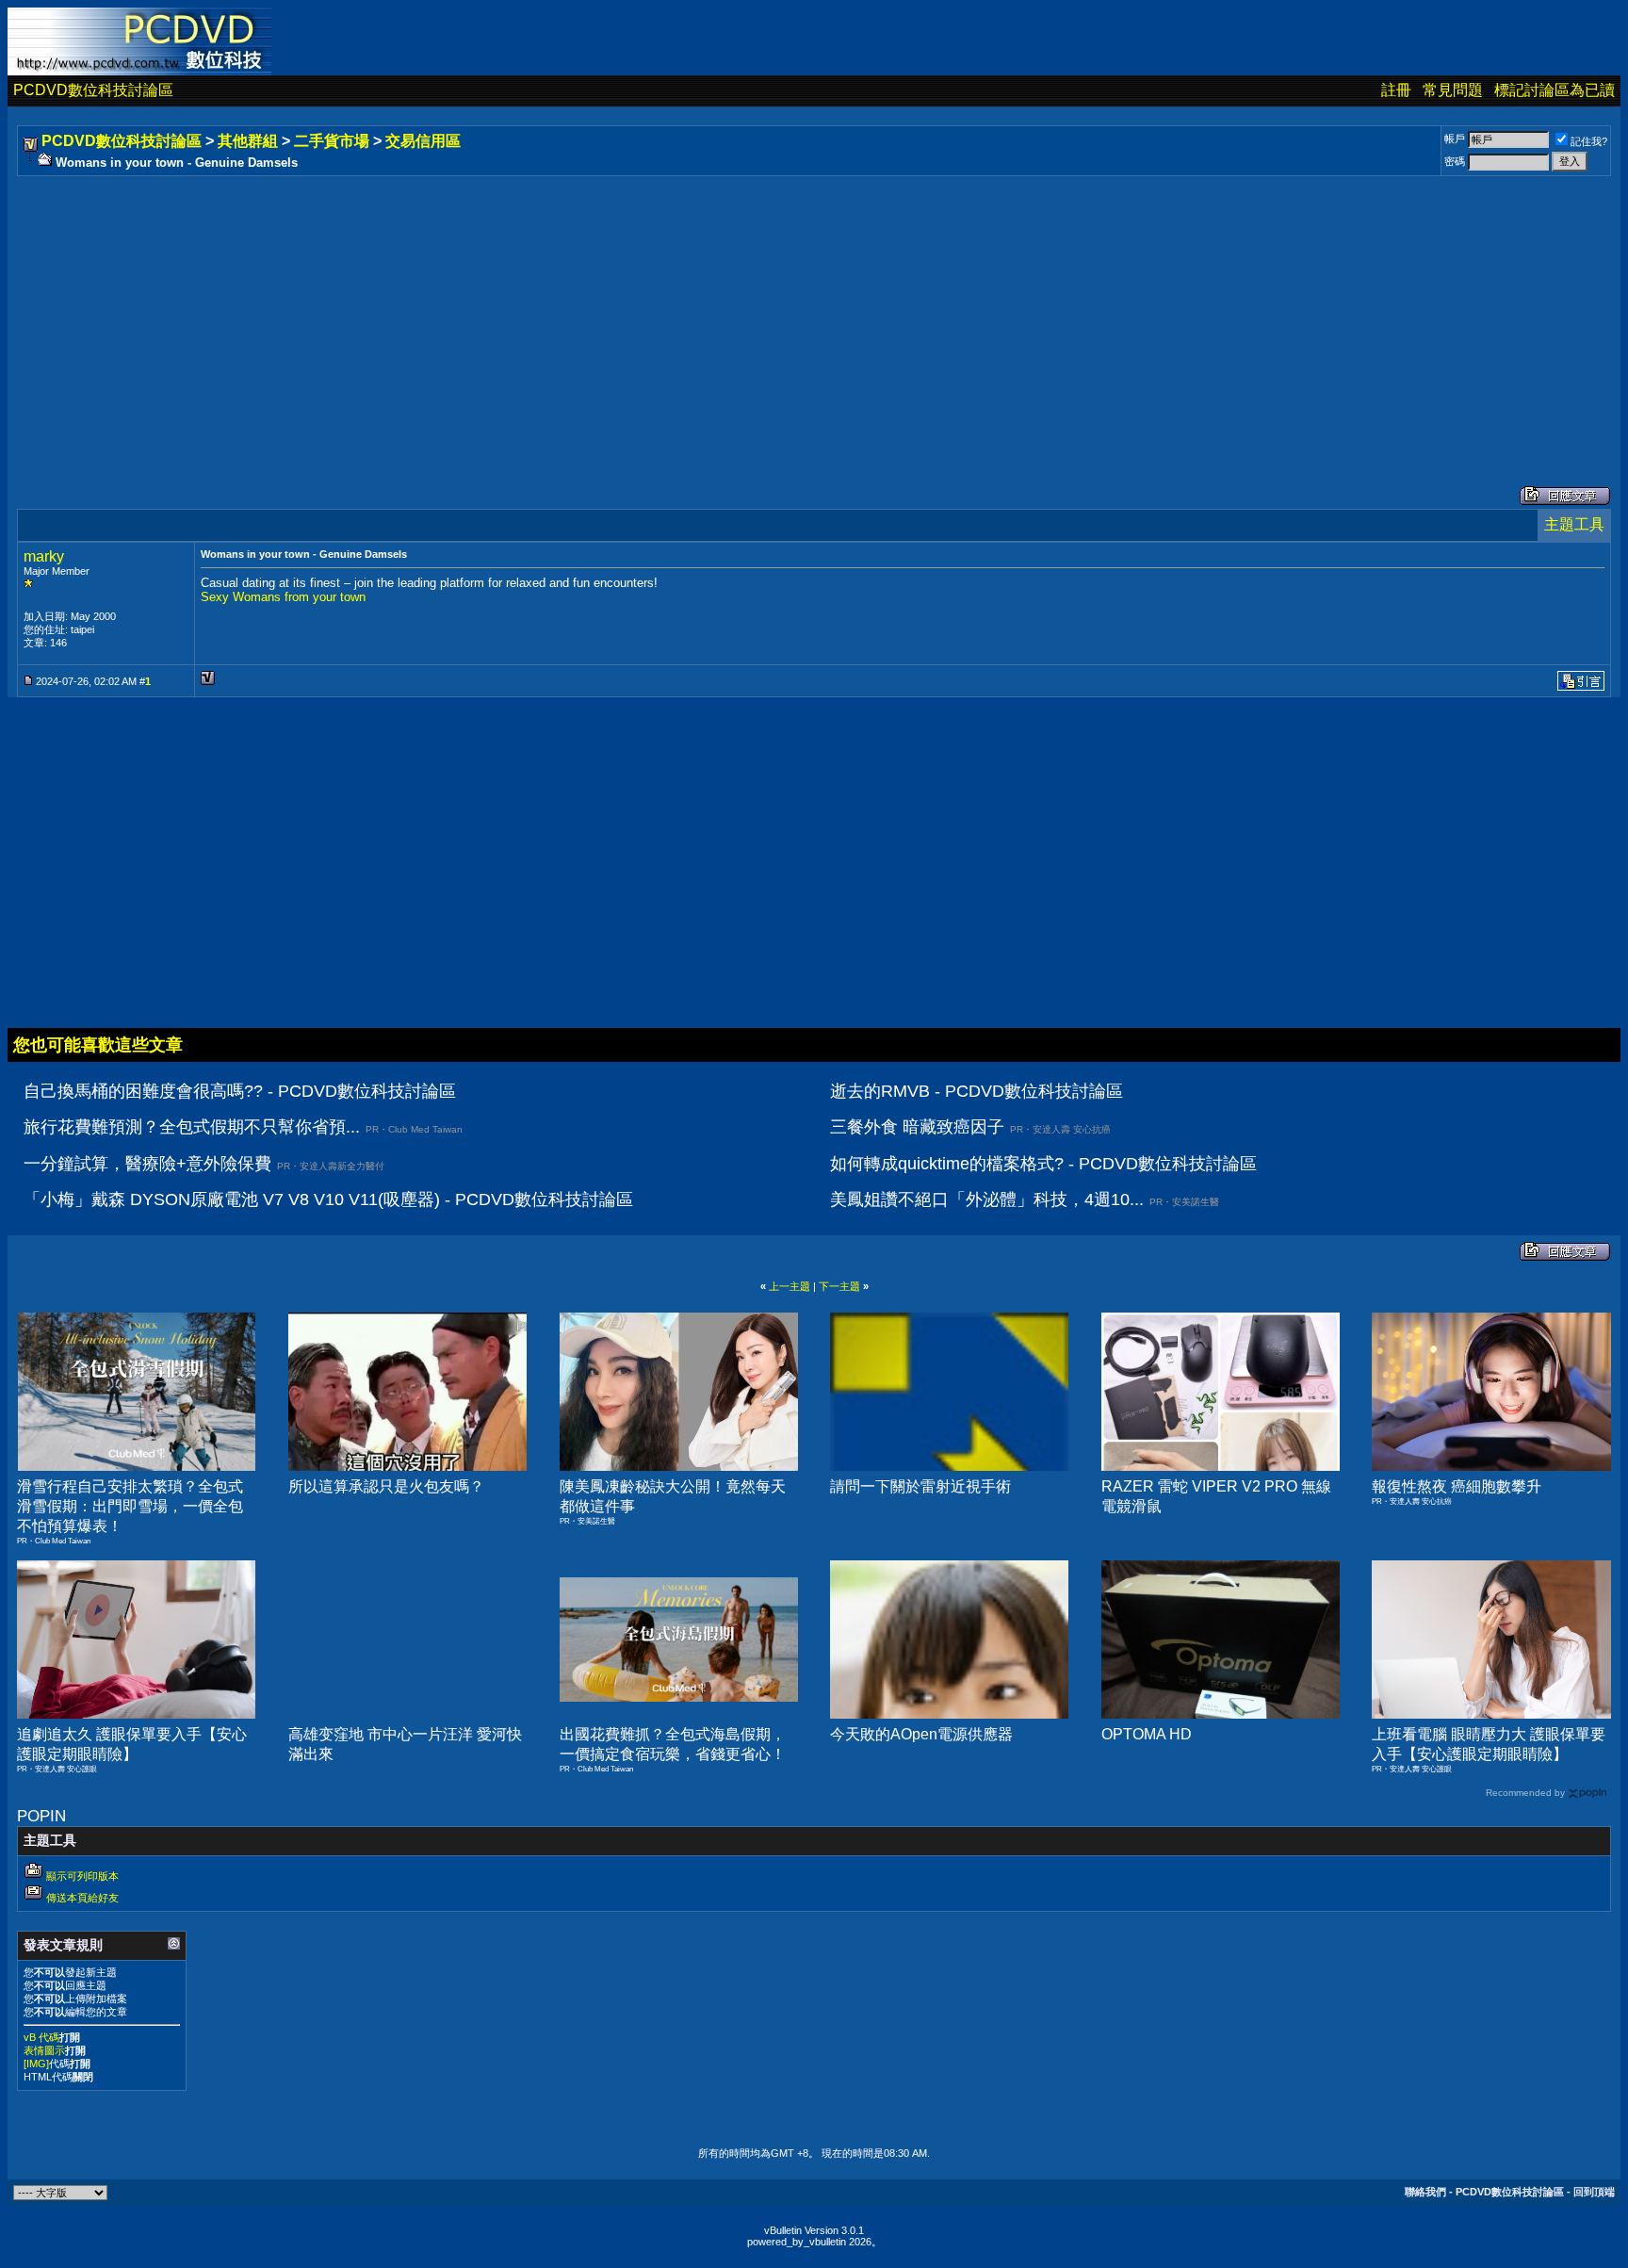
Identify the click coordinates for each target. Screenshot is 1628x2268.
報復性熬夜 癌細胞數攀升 (1457, 1486)
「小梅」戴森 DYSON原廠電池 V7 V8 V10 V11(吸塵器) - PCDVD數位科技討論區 (328, 1199)
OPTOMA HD (1147, 1734)
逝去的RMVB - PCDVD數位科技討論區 (977, 1091)
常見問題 (1453, 90)
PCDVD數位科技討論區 (93, 90)
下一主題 (839, 1286)
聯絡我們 (1425, 2192)
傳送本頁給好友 (82, 1898)
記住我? (1589, 141)
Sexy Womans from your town (283, 597)
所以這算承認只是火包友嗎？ (386, 1486)
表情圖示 (44, 2050)
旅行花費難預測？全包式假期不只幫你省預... (192, 1127)
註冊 (1396, 90)
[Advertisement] (586, 312)
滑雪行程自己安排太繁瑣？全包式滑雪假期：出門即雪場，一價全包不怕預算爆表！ (130, 1506)
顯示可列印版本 (82, 1876)
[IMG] (36, 2064)
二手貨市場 (332, 141)
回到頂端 (1594, 2192)
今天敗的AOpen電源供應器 (921, 1734)
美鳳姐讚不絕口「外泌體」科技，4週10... (987, 1199)
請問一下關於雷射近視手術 (920, 1486)
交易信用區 (423, 141)
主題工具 (1574, 524)
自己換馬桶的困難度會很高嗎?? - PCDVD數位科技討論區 (240, 1091)
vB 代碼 (41, 2037)
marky (44, 556)
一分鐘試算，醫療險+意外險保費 (147, 1164)
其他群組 (248, 141)
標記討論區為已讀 (1555, 90)
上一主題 (790, 1286)
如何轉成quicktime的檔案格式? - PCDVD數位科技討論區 (1043, 1164)
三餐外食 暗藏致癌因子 (917, 1127)
